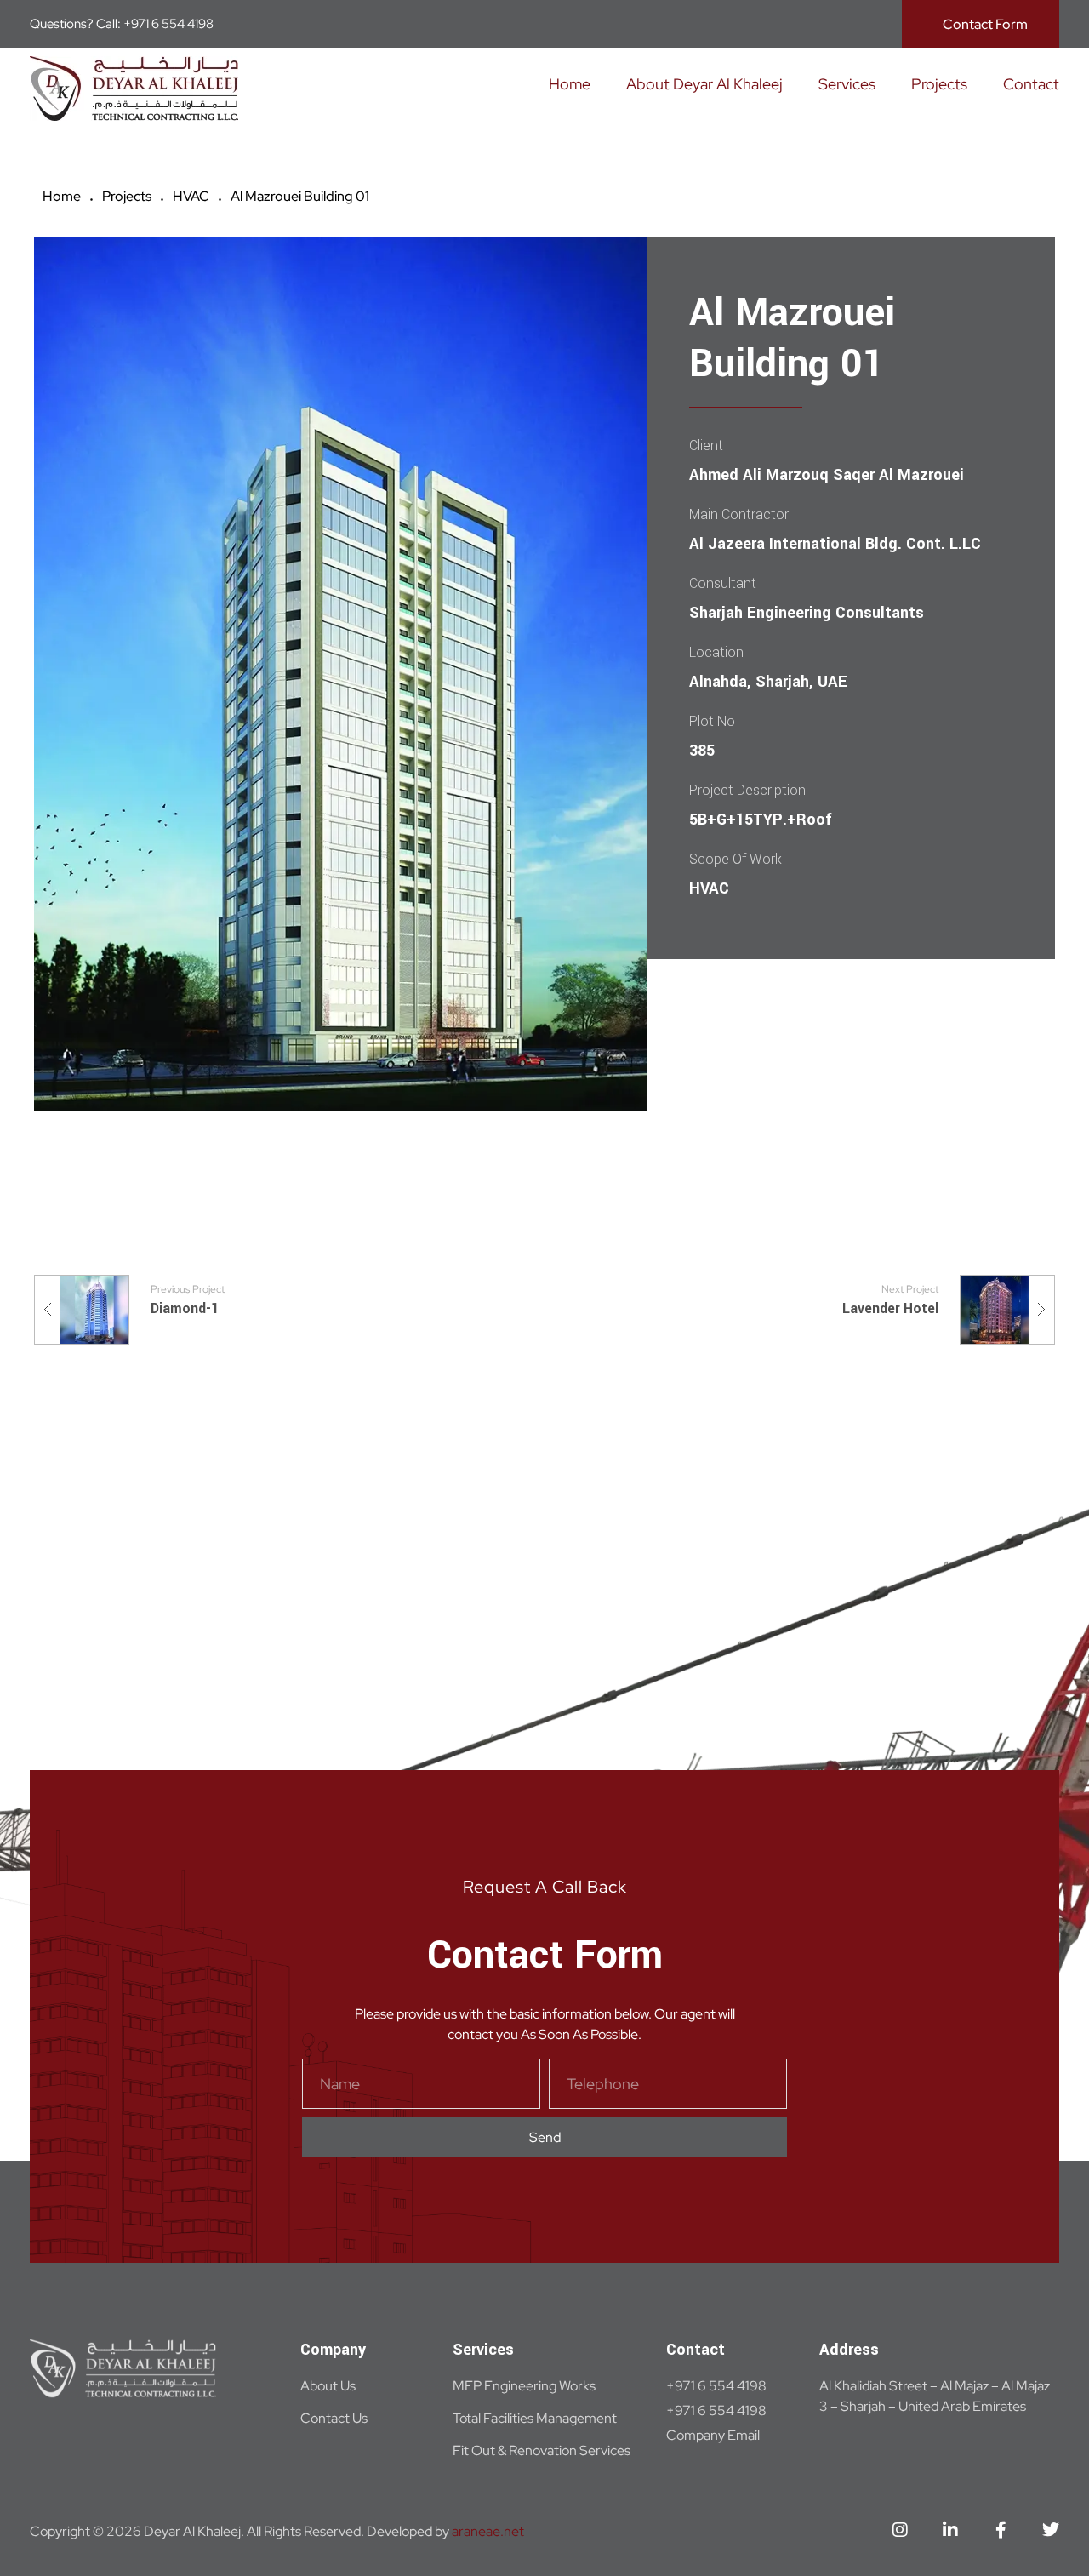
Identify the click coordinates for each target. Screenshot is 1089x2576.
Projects (127, 196)
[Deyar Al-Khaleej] (134, 89)
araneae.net (488, 2531)
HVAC (191, 196)
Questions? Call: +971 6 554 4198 (122, 24)
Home (62, 196)
